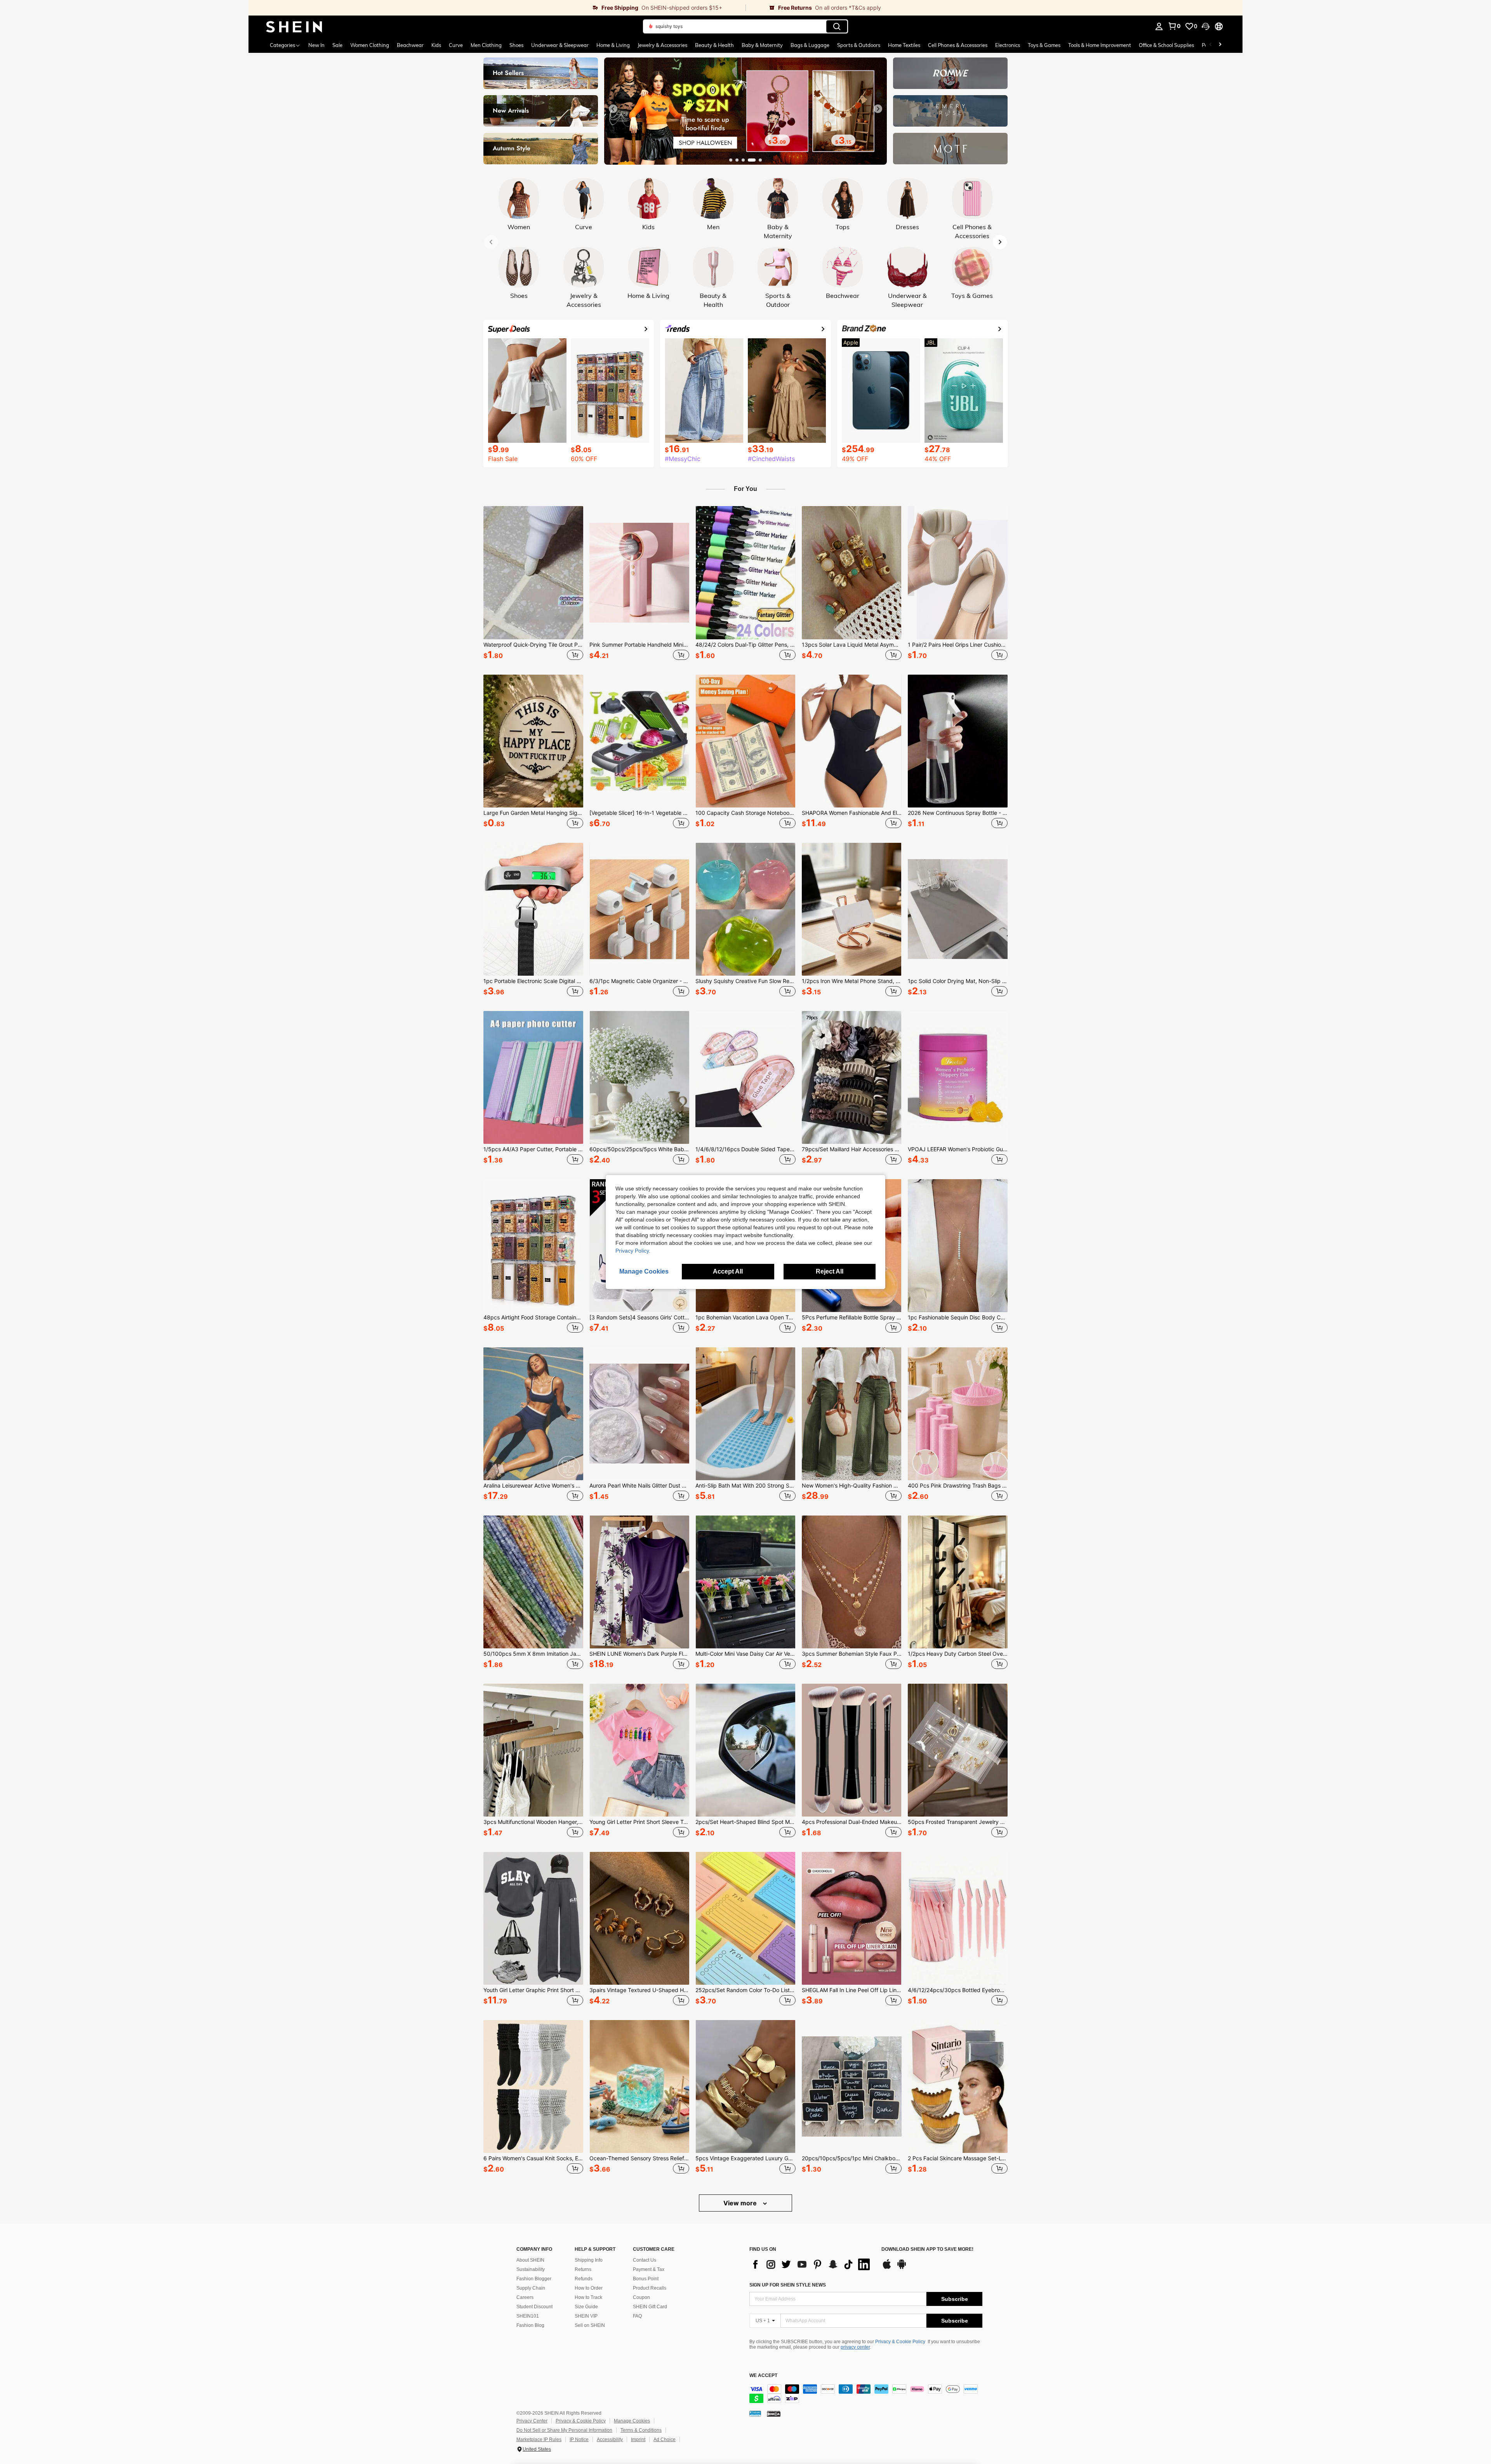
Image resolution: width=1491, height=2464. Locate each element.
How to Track (588, 2297)
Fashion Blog (530, 2325)
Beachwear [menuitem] (410, 45)
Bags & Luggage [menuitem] (810, 45)
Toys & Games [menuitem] (1044, 45)
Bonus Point (646, 2279)
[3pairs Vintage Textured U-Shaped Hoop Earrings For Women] (639, 1918)
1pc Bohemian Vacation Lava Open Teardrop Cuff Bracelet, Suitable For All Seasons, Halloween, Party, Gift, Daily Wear (745, 1317)
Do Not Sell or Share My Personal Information (564, 2430)
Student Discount (534, 2307)
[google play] (902, 2268)
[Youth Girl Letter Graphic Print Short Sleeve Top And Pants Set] (533, 1918)
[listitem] (533, 584)
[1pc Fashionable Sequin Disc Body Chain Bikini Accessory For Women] (958, 1246)
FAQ (637, 2316)
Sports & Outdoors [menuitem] (859, 45)
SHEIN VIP (586, 2316)
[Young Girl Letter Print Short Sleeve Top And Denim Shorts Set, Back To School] (639, 1750)
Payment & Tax (649, 2269)
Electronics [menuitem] (1008, 45)
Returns (583, 2269)
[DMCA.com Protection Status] (774, 2414)
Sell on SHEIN (590, 2325)
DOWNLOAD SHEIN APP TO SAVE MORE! (927, 2249)
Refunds (584, 2279)
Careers (525, 2297)
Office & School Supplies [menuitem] (1166, 45)
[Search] (837, 26)
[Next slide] (878, 109)
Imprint (638, 2440)
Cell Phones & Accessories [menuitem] (958, 45)
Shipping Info (589, 2260)
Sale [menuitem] (337, 45)
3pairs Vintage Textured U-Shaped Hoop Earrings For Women (639, 1990)
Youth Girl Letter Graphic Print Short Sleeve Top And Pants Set (533, 1990)
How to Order (589, 2288)
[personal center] (1159, 26)
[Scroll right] (1220, 45)
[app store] (887, 2268)
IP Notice (579, 2440)
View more (741, 2203)
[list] (812, 2264)
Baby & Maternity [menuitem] (762, 45)
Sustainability (531, 2269)
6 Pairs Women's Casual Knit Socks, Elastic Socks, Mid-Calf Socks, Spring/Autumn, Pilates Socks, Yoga (533, 2158)
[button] (1206, 26)
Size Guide (586, 2307)
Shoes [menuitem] (516, 45)
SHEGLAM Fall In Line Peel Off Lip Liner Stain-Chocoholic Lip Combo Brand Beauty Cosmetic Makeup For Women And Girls (852, 1990)
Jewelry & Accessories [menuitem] (662, 45)
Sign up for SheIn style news (788, 2285)
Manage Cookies (632, 2421)
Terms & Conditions (641, 2430)
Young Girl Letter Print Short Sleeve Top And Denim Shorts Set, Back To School (639, 1822)
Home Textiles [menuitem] (904, 45)
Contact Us (645, 2260)
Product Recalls (650, 2288)
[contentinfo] (866, 2394)
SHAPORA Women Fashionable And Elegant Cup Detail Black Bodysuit (852, 813)
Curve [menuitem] (456, 45)
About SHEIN (530, 2260)
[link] (497, 8)
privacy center (855, 2347)
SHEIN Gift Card (650, 2307)
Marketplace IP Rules (539, 2440)
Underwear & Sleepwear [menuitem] (560, 45)
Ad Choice (665, 2440)
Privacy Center (532, 2421)
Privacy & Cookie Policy (900, 2342)
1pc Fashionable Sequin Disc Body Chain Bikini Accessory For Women (958, 1317)
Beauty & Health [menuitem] (714, 45)
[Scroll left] (1211, 45)
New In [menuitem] (316, 45)
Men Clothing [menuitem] (486, 45)
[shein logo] (294, 26)
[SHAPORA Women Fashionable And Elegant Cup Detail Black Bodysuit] (852, 741)
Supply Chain (531, 2288)
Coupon (641, 2297)
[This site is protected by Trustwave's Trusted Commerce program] (755, 2414)
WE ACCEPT (763, 2376)
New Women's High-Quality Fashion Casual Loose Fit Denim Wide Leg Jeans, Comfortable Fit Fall (852, 1486)
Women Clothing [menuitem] (370, 45)
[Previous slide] (613, 109)
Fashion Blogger (534, 2279)
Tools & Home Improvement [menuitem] (1100, 45)
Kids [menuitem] (436, 45)
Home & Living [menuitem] (613, 45)
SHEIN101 (528, 2316)
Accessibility (610, 2440)
